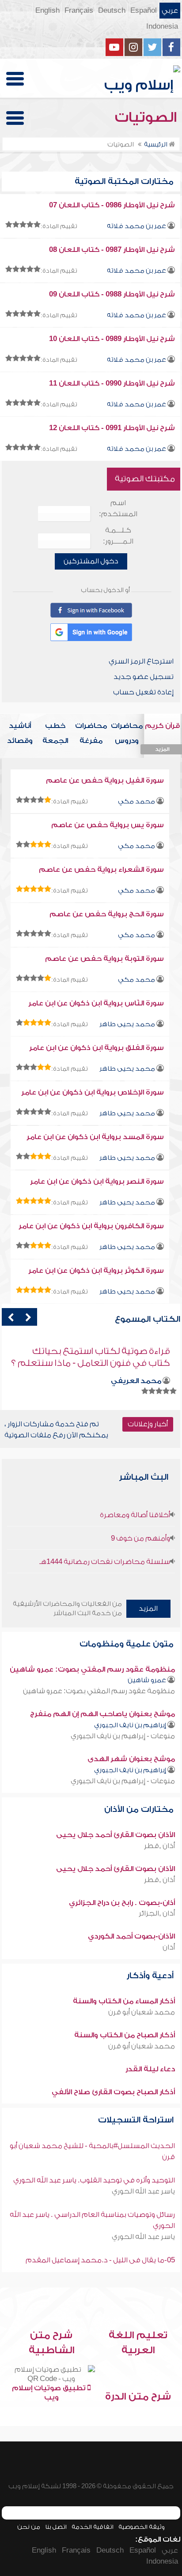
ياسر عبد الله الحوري (143, 2191)
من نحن (29, 2527)
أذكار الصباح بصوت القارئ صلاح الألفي (113, 2092)
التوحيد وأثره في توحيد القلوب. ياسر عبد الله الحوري (94, 2180)
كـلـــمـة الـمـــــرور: (118, 536)
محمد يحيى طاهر (127, 1024)
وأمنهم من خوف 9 (140, 1538)
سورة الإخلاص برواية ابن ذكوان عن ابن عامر (93, 1092)
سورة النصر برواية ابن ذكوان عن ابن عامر (97, 1181)
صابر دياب (144, 1369)
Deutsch (112, 11)
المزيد (148, 1609)
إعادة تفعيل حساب (143, 692)
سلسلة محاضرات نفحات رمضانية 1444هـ (105, 1562)
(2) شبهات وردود (136, 1351)
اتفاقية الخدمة (93, 2527)
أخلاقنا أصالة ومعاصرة (135, 1515)
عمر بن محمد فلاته (136, 226)
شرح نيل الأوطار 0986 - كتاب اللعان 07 (112, 205)
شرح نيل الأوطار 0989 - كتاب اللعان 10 (112, 339)
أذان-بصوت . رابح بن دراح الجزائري (122, 1903)
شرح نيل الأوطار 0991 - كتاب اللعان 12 (112, 428)
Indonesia (162, 26)
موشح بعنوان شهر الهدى (131, 1759)
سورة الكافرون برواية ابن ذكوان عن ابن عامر (91, 1226)
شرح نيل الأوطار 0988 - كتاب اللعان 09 (112, 294)
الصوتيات (148, 117)
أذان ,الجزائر (157, 1913)
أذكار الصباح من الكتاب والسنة (125, 2035)
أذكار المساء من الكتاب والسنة (124, 2001)
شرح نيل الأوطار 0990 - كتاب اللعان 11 (112, 383)
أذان (169, 1947)
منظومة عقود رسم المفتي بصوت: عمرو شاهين (92, 1669)
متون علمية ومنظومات (128, 1644)
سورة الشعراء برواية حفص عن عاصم (101, 870)
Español (144, 11)
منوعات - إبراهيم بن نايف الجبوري (123, 1736)
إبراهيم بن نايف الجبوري (130, 1725)
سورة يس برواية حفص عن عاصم (108, 825)
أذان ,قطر (159, 1846)
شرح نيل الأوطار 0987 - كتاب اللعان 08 (112, 250)
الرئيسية (156, 144)
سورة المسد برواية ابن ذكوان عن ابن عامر (95, 1137)
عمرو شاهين (147, 1680)
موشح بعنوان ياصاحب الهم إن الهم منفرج (102, 1714)
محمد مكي (136, 801)
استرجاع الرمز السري (141, 661)
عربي (170, 11)
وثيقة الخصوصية (142, 2527)
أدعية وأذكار (151, 1976)
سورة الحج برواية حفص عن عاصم (107, 914)
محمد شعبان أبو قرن (142, 2012)
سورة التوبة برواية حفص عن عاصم (104, 959)
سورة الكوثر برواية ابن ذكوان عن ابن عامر (96, 1271)
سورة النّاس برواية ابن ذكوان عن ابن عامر (96, 1003)
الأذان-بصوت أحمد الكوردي (131, 1936)
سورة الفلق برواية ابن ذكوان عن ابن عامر (97, 1048)
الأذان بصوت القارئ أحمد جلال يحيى (116, 1835)
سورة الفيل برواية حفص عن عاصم (105, 780)
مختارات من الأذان (140, 1809)
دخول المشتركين (91, 561)
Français (79, 11)
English (47, 11)
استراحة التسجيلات (137, 2120)
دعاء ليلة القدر (150, 2069)
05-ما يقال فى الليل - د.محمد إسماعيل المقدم (100, 2260)
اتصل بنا (56, 2527)
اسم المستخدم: (118, 508)
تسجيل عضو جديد (144, 677)
